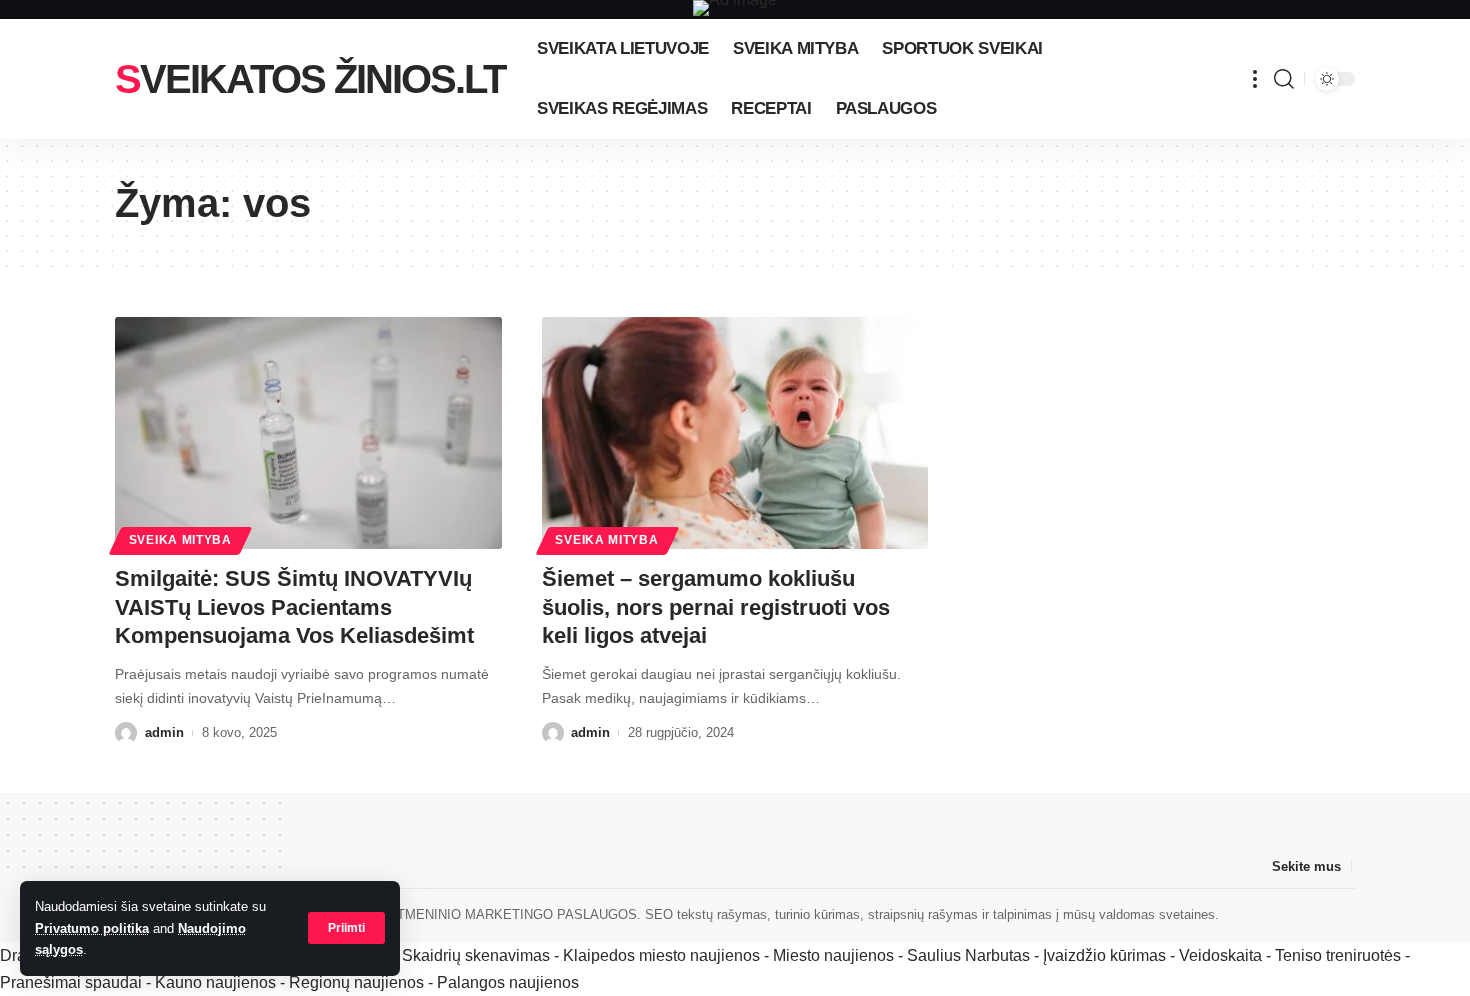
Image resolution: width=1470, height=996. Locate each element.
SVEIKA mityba (180, 540)
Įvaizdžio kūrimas (1104, 955)
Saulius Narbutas (968, 955)
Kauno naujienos (215, 982)
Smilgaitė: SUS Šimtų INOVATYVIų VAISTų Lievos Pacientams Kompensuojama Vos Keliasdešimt (294, 607)
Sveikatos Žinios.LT (310, 79)
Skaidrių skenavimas (476, 955)
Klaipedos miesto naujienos (661, 955)
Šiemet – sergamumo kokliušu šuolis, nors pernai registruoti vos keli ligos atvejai (716, 607)
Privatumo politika (92, 928)
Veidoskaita (1220, 955)
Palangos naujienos (508, 982)
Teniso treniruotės (1338, 955)
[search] (1284, 79)
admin (164, 732)
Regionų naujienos (356, 982)
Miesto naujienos (833, 955)
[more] (1255, 79)
